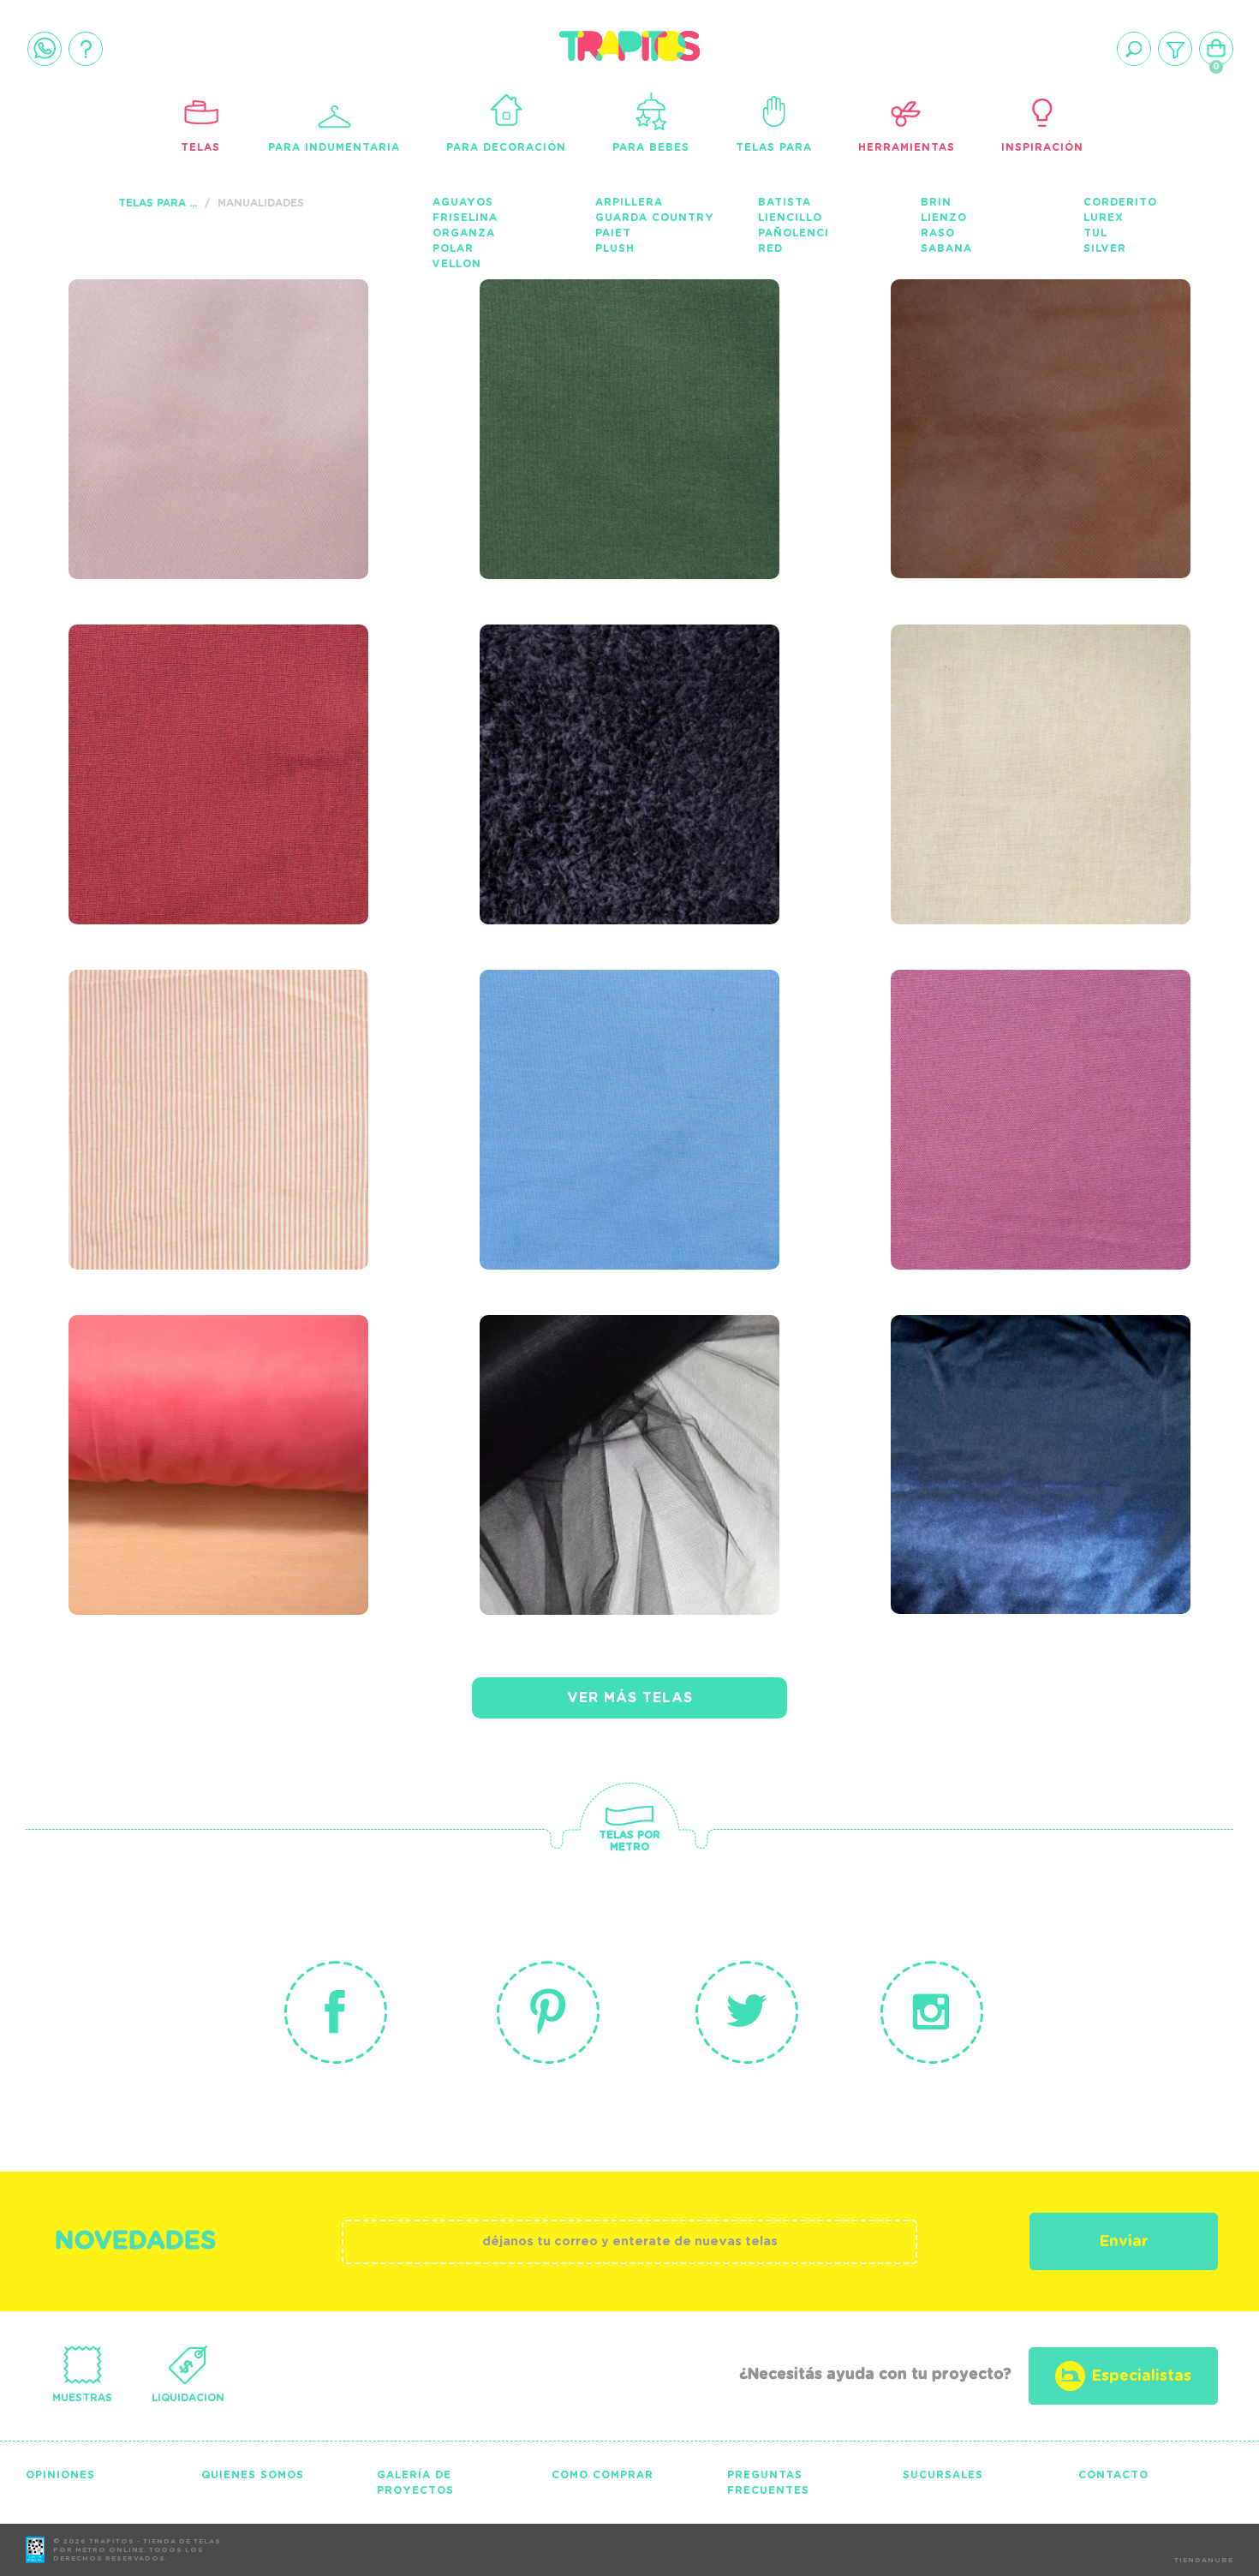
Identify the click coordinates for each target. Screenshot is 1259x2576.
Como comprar (603, 2475)
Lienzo (944, 218)
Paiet (613, 233)
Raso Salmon (161, 370)
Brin (936, 202)
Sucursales (943, 2475)
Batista (785, 202)
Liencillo (790, 218)
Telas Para (774, 147)
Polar (453, 248)
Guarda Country (655, 218)
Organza (464, 233)
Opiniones (60, 2475)
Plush (615, 248)
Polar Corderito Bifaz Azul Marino (608, 726)
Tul (1095, 233)
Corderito (1120, 202)
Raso (938, 233)
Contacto (1113, 2475)
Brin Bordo (151, 715)
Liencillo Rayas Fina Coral (211, 1072)
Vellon (457, 264)
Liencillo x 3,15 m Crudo (1011, 726)
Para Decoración (506, 147)
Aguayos (463, 202)
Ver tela (328, 401)
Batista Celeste (591, 1061)
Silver (1105, 248)
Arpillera (629, 202)
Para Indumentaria (334, 147)
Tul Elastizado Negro (632, 1406)
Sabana (946, 248)
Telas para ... (158, 203)
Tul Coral (144, 1406)
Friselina (465, 218)
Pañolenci (794, 233)
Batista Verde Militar (629, 370)
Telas (200, 147)
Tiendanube (1204, 2561)
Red (770, 248)
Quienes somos (253, 2475)
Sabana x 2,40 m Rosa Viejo (1036, 1072)
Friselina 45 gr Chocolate (999, 381)
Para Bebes (651, 147)
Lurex (1104, 218)
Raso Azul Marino (1016, 1406)
